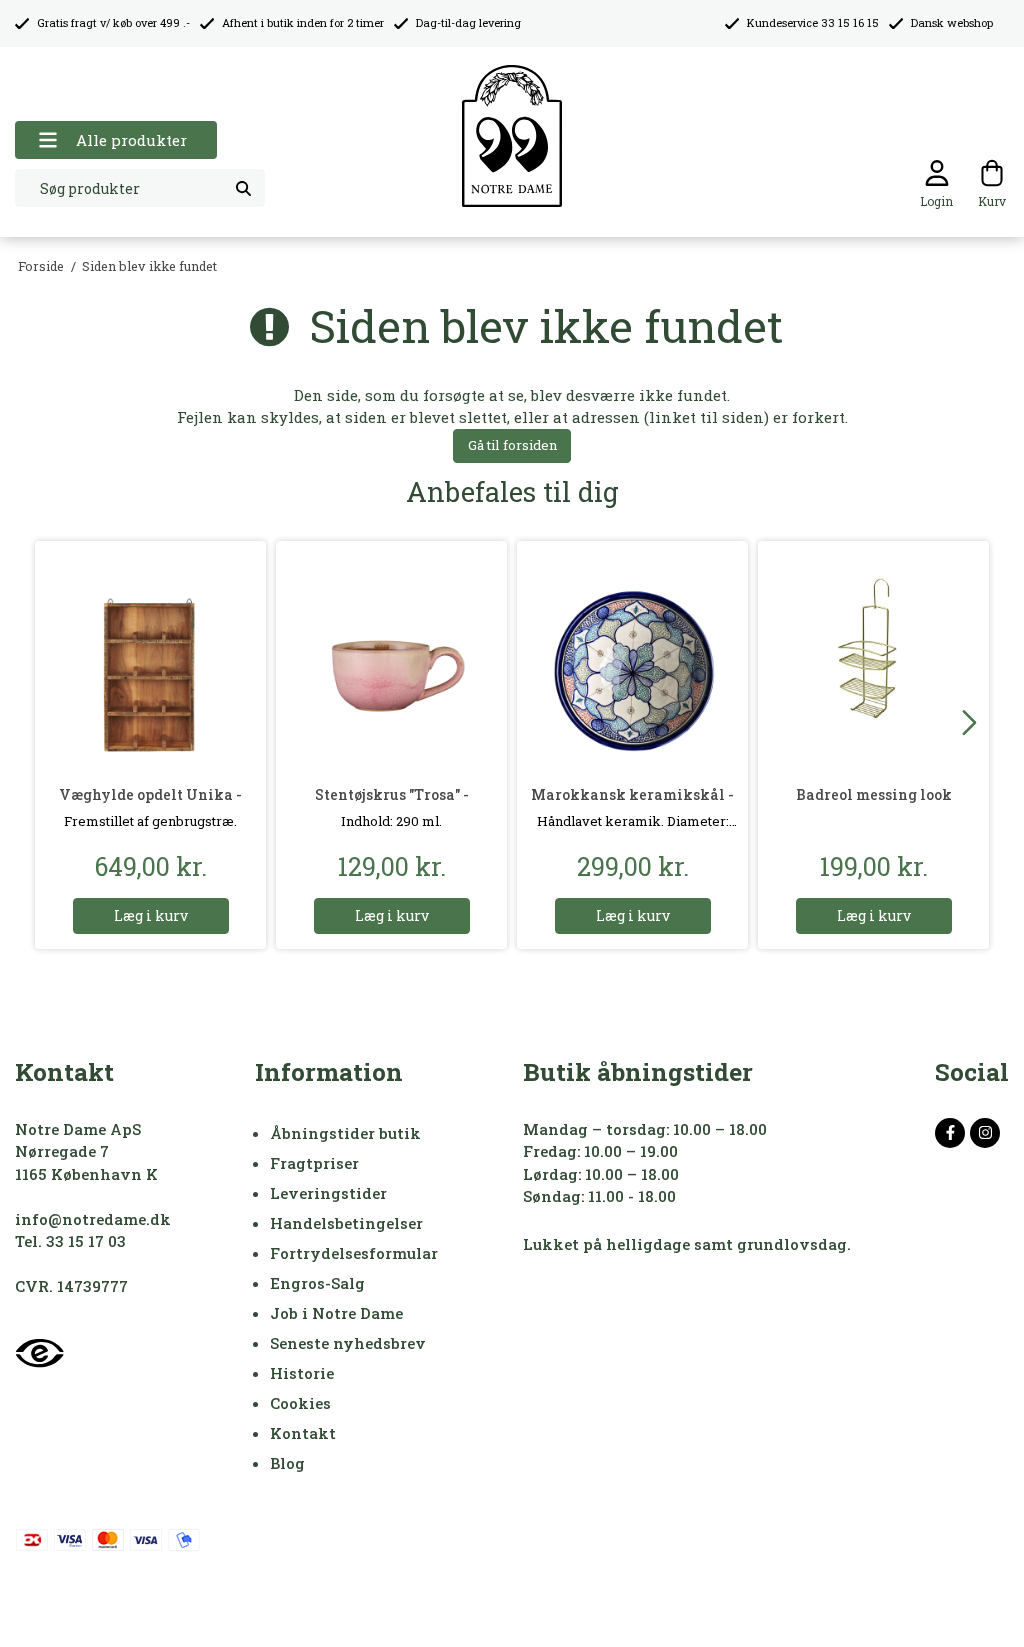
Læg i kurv (151, 915)
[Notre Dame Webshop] (512, 136)
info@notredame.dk (93, 1219)
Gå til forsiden (512, 445)
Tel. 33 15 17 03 (70, 1241)
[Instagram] (985, 1133)
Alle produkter (131, 140)
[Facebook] (950, 1133)
